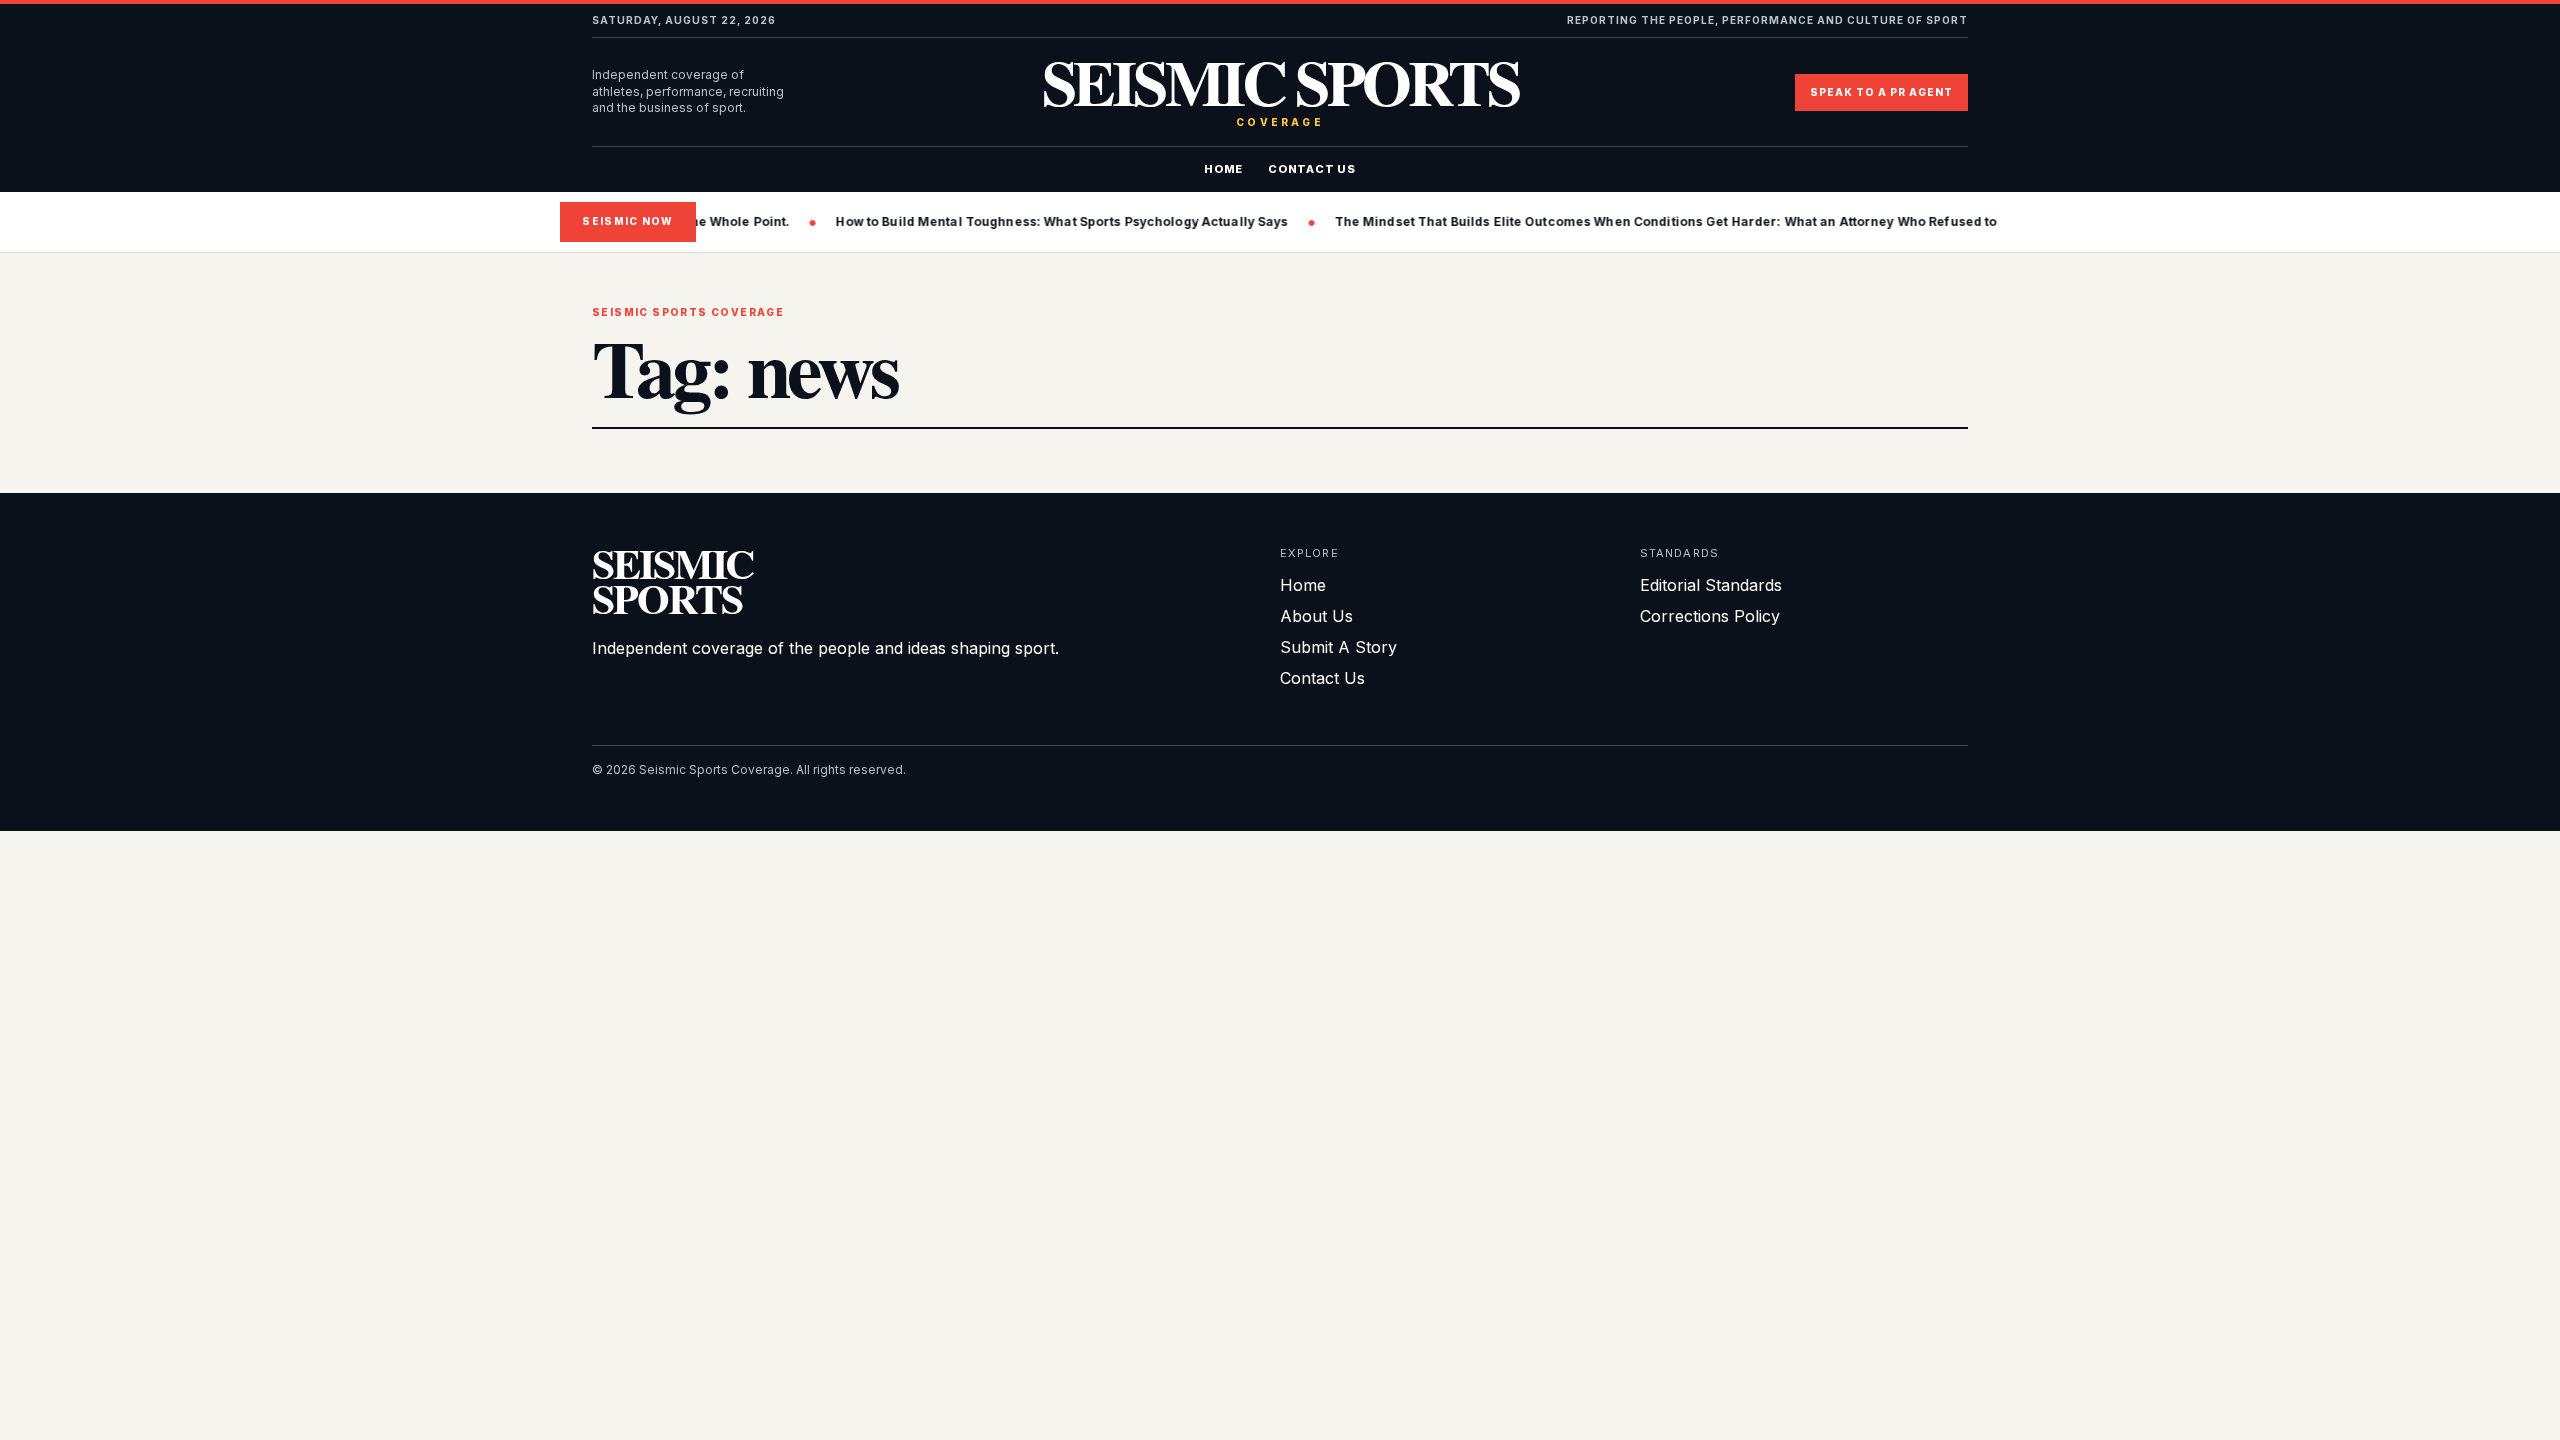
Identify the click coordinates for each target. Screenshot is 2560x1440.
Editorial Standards (1711, 585)
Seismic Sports (1280, 92)
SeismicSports (672, 580)
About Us (1316, 616)
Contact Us (1312, 169)
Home (1223, 169)
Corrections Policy (1710, 616)
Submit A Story (1338, 647)
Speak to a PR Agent (1881, 92)
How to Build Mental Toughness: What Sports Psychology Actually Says (982, 221)
